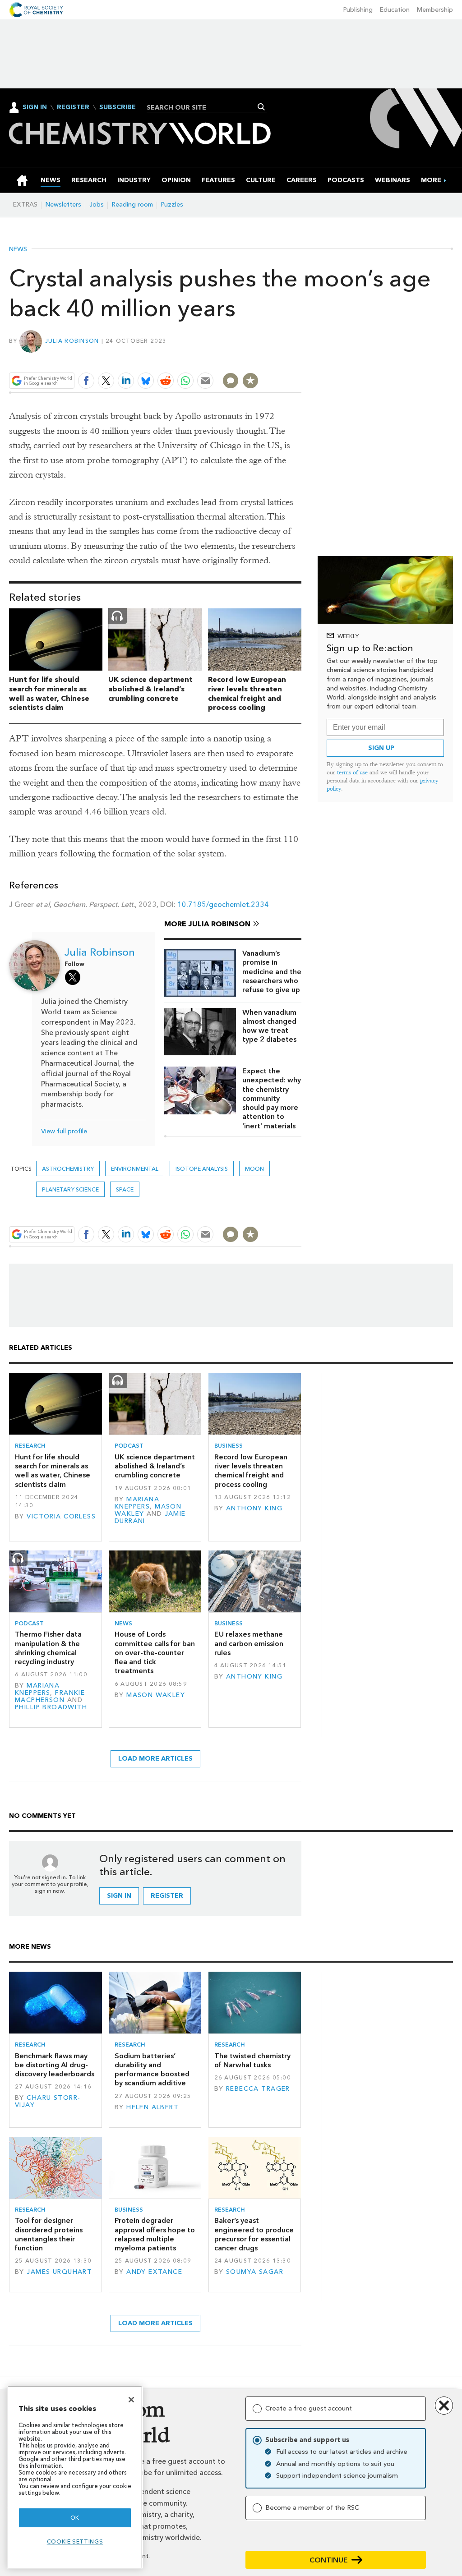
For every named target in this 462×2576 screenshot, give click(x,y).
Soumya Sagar (255, 2272)
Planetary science (70, 1189)
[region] (75, 2477)
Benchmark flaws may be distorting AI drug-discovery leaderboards (55, 2065)
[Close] (131, 2400)
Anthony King (254, 1508)
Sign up (381, 748)
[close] (301, 360)
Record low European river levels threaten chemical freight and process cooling (247, 693)
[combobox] (203, 107)
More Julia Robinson (207, 924)
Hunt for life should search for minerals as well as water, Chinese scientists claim (49, 693)
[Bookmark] (250, 381)
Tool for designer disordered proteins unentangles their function (49, 2234)
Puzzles (172, 205)
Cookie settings (75, 2541)
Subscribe (118, 107)
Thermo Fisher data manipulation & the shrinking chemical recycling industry (48, 1648)
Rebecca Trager (258, 2089)
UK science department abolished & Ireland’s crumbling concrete (150, 689)
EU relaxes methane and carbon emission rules (249, 1643)
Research (30, 1446)
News (18, 249)
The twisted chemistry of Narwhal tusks (252, 2060)
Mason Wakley (156, 1695)
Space (125, 1189)
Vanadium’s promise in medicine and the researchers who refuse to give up (272, 971)
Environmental (135, 1169)
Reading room (132, 205)
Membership (435, 10)
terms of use (352, 772)
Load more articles (155, 1759)
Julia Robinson (72, 341)
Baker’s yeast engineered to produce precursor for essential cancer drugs (254, 2234)
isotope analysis (202, 1169)
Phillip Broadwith (51, 1707)
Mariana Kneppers (137, 1503)
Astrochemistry (68, 1169)
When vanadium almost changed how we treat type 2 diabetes (269, 1026)
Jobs (97, 205)
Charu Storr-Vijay (48, 2101)
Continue (329, 2560)
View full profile (64, 1131)
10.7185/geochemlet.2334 (223, 904)
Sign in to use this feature (258, 360)
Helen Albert (152, 2107)
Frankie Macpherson (50, 1696)
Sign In (35, 107)
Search (261, 107)
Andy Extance (154, 2272)
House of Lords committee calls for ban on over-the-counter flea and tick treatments (155, 1652)
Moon (254, 1169)
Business (229, 1446)
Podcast (129, 1446)
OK (75, 2518)
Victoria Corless (61, 1516)
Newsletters (63, 205)
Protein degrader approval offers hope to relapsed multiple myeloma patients (155, 2234)
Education (395, 10)
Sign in (119, 1896)
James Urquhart (59, 2272)
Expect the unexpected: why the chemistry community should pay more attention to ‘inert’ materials (272, 1098)
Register (73, 107)
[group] (431, 180)
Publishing (358, 10)
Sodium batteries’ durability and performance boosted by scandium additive (152, 2070)
